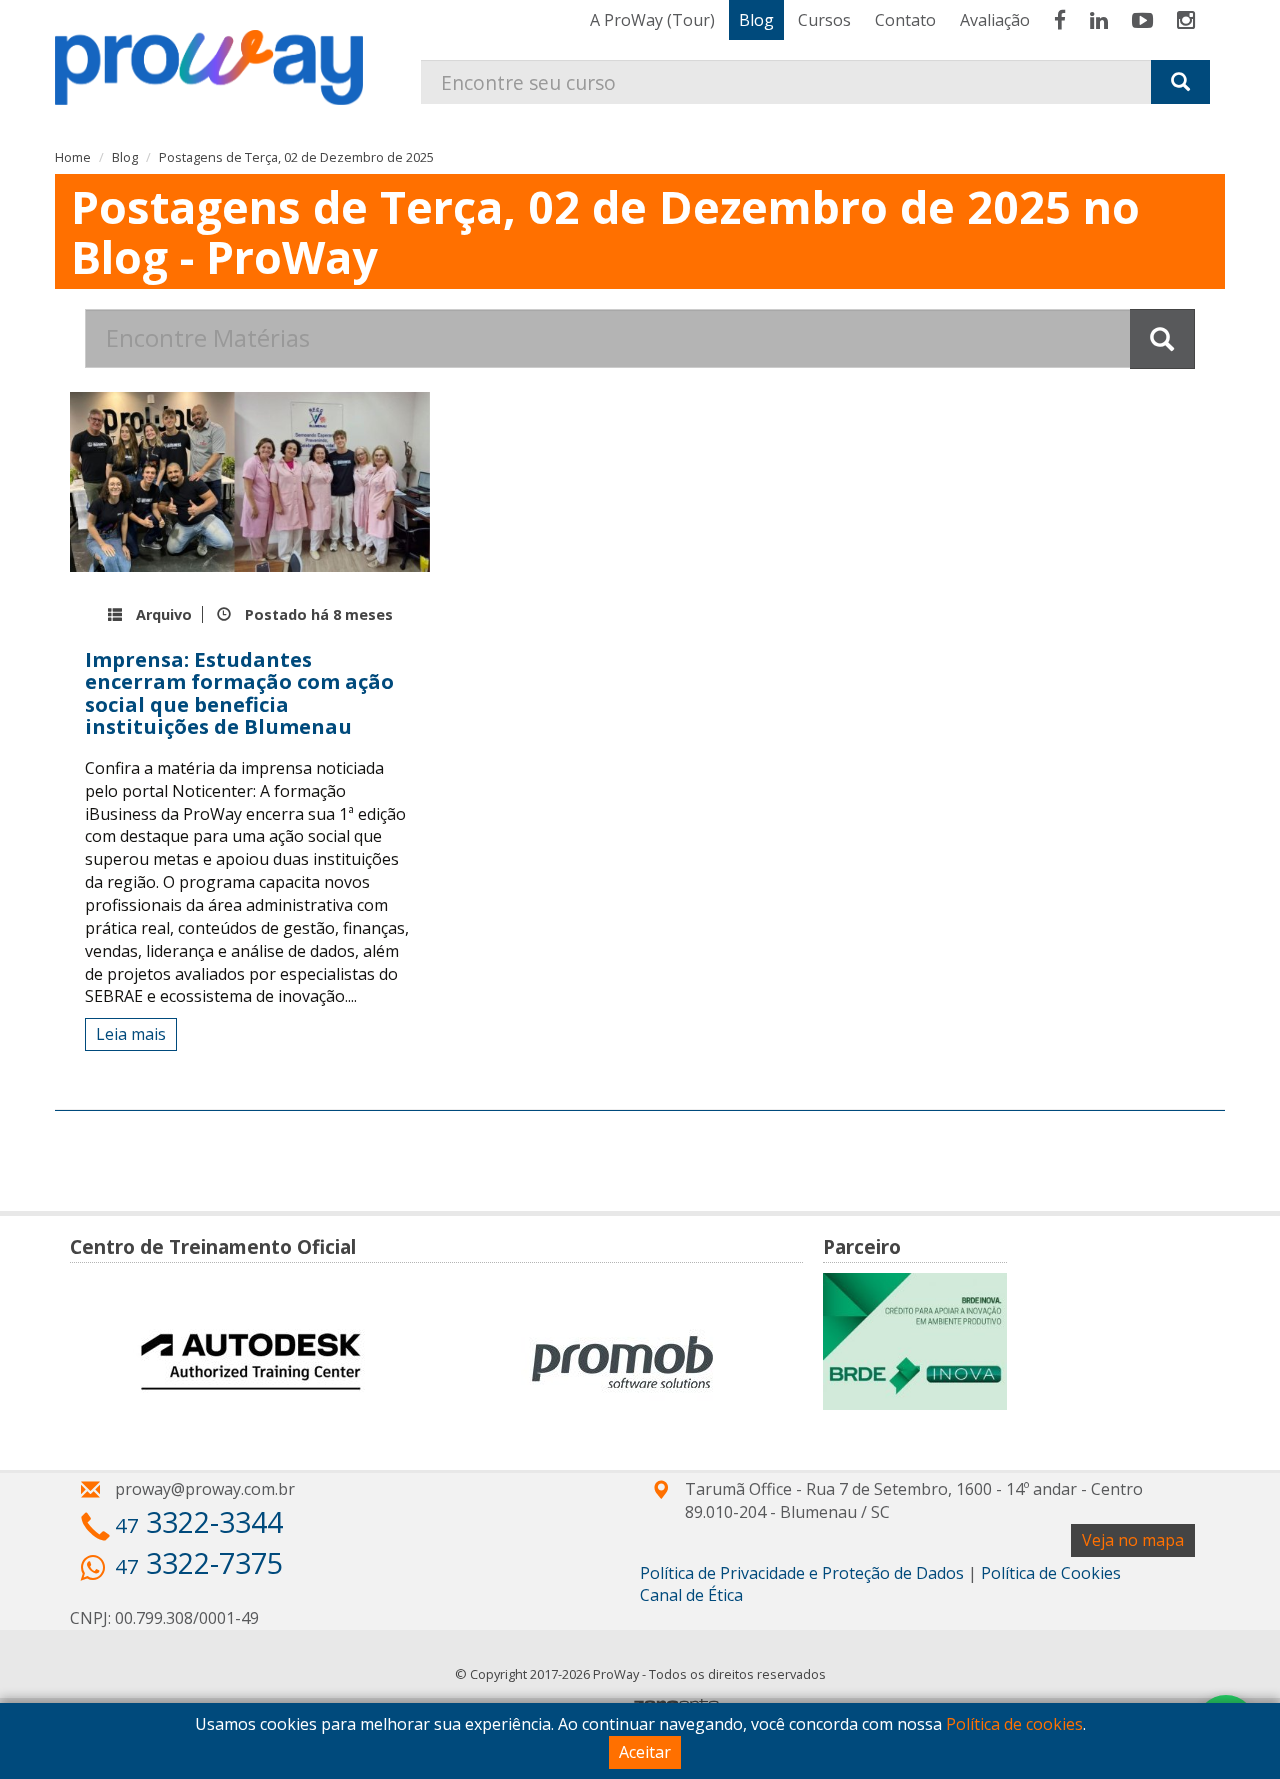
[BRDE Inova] (914, 1341)
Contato (905, 20)
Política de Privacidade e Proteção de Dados (802, 1573)
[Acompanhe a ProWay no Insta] (1186, 20)
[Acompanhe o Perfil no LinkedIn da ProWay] (1099, 20)
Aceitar (645, 1752)
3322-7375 (199, 1562)
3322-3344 (199, 1521)
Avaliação (995, 20)
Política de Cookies (1051, 1573)
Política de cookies (1014, 1724)
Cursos (824, 20)
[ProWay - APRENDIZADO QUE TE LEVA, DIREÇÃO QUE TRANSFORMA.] (219, 52)
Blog (756, 20)
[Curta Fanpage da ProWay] (1060, 20)
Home (73, 157)
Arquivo (164, 614)
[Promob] (622, 1361)
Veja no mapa (1133, 1540)
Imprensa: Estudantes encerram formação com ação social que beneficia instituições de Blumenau (239, 692)
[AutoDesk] (250, 1361)
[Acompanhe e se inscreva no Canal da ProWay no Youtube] (1142, 20)
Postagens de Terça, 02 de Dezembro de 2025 (296, 157)
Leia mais (131, 1034)
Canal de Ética (691, 1595)
